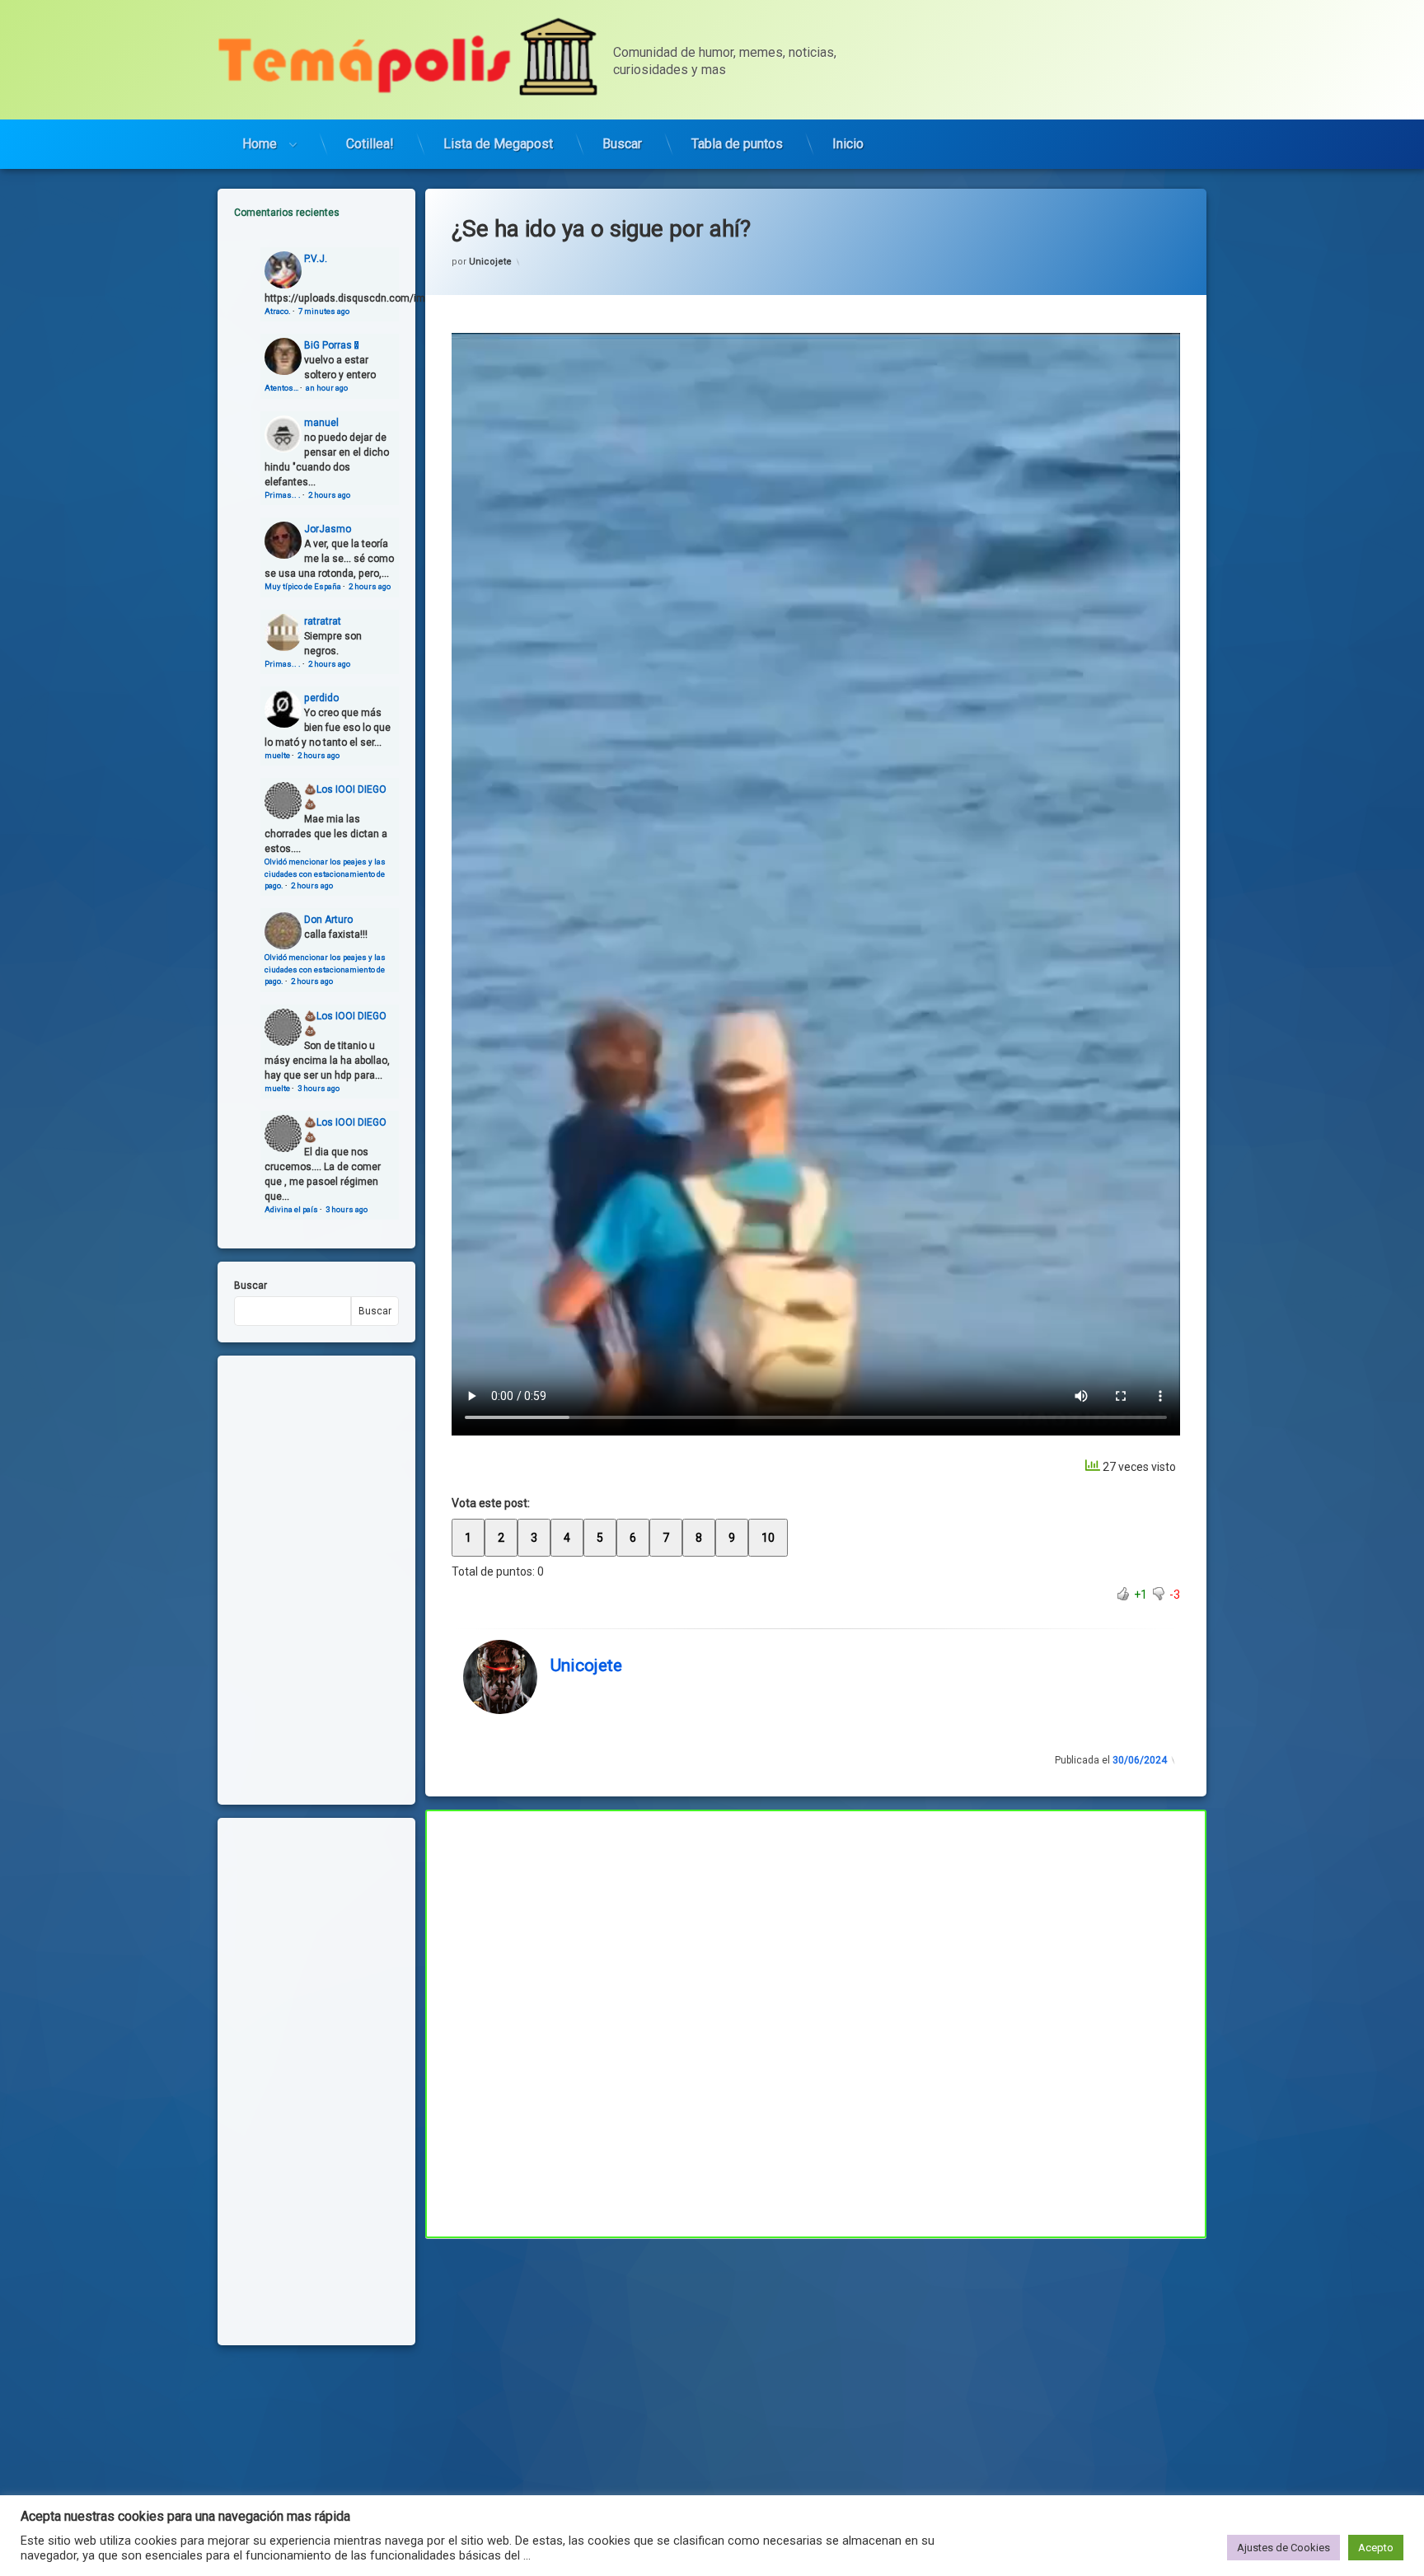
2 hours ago (329, 495)
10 (768, 1538)
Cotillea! (370, 144)
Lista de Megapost (498, 144)
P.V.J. (316, 259)
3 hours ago (319, 1088)
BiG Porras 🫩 (331, 345)
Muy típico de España (303, 586)
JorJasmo (328, 529)
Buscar (622, 144)
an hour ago (327, 388)
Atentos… (281, 388)
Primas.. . (283, 495)
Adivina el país (291, 1209)
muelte (277, 755)
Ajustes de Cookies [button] (1283, 2548)
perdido (321, 698)
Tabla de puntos (737, 144)
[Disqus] (816, 2021)
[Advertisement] (816, 2360)
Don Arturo (328, 920)
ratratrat (323, 621)
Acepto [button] (1376, 2548)
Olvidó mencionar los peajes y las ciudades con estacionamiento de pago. (325, 873)
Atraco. (278, 311)
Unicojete (490, 262)
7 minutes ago (324, 311)
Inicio (848, 144)
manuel (321, 423)
